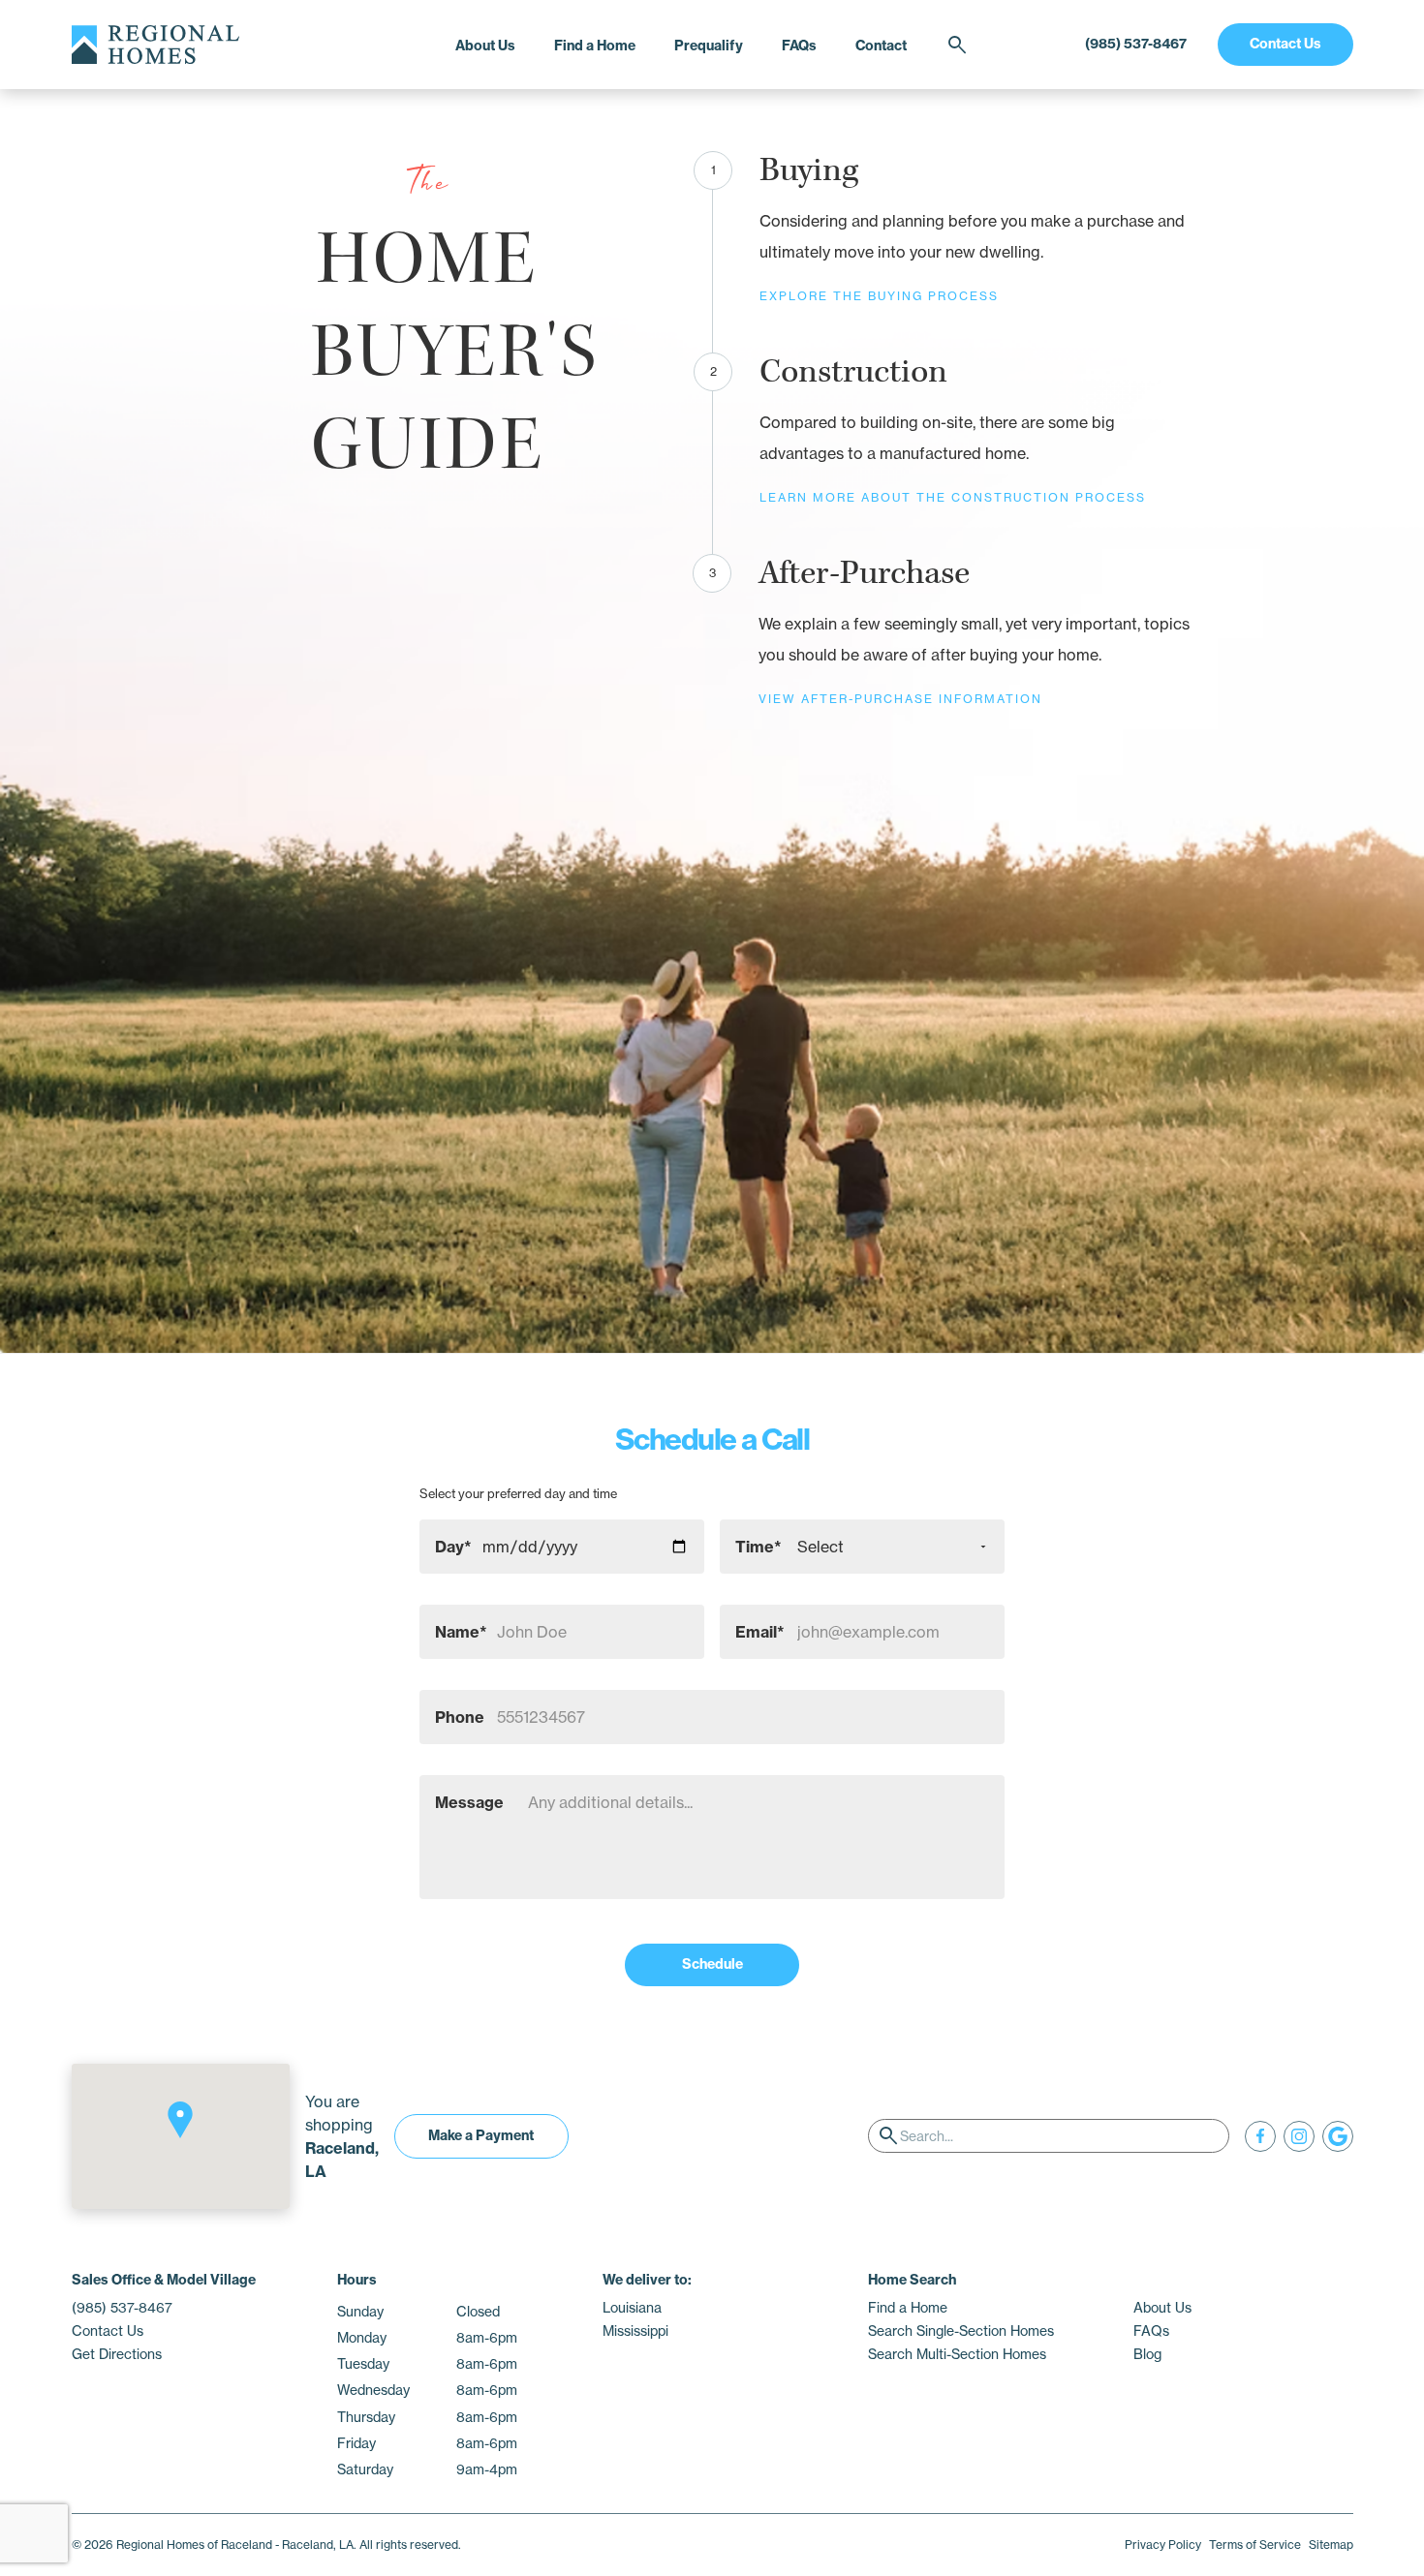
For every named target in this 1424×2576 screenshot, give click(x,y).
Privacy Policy (1163, 2545)
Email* (760, 1632)
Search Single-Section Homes (961, 2331)
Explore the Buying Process (879, 296)
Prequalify (709, 46)
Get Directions (117, 2354)
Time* (758, 1547)
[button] (180, 2120)
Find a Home (595, 46)
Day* (453, 1547)
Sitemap (1331, 2545)
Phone (460, 1717)
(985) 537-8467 (1136, 44)
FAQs (799, 46)
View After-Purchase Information (900, 699)
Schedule (712, 1964)
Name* (461, 1632)
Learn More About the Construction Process (953, 497)
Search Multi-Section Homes (957, 2354)
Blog (1147, 2354)
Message (469, 1802)
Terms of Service (1255, 2545)
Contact (881, 46)
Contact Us (1285, 44)
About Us (485, 46)
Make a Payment (481, 2135)
